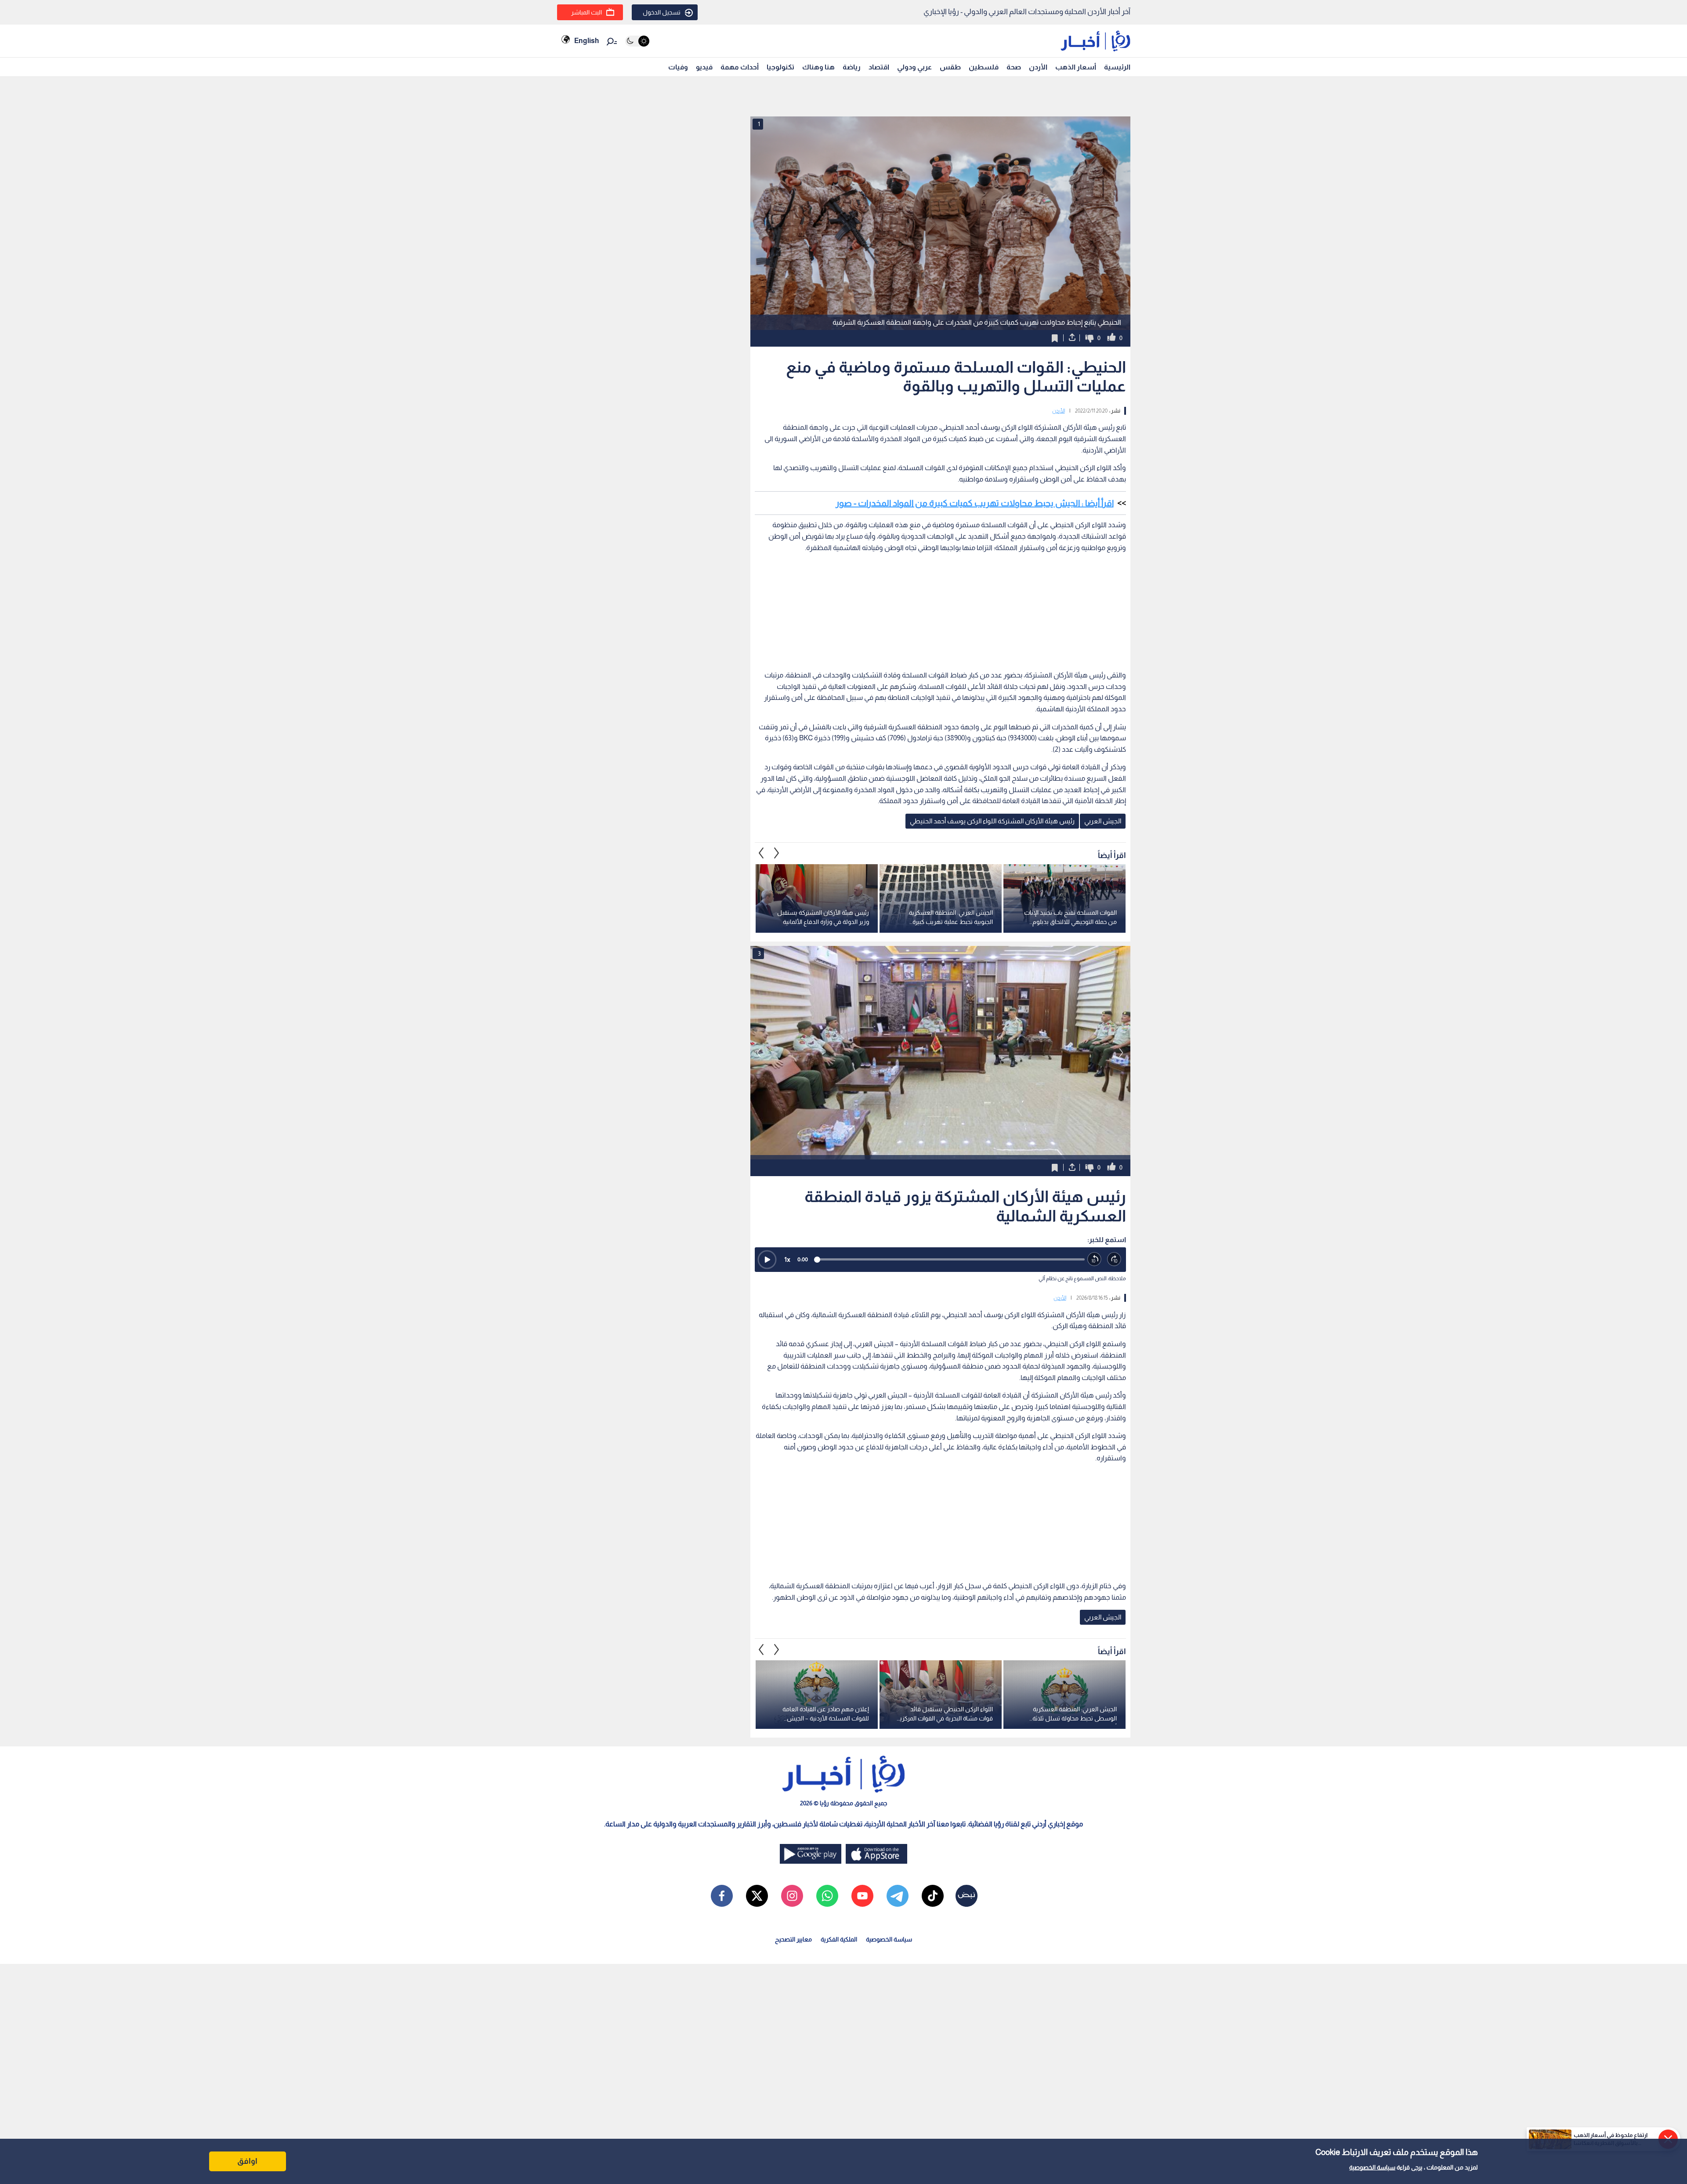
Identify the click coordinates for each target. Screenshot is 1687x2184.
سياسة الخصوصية (1372, 2167)
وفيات (678, 67)
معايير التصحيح (793, 1939)
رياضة (852, 67)
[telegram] (898, 1896)
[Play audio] (767, 1260)
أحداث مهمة (740, 67)
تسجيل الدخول (662, 12)
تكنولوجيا (780, 67)
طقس (950, 67)
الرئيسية (1117, 67)
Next (761, 853)
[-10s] (1095, 1259)
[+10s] (1114, 1259)
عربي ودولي (914, 67)
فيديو (704, 67)
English (586, 41)
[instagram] (792, 1896)
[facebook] (722, 1896)
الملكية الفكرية (839, 1939)
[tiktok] (933, 1896)
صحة (1014, 67)
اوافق (247, 2161)
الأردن (1038, 67)
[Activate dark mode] (637, 41)
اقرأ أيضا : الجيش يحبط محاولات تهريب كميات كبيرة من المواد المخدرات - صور (975, 503)
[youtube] (862, 1896)
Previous (777, 853)
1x (787, 1259)
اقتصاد (879, 67)
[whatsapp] (827, 1896)
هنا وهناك (818, 67)
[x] (757, 1896)
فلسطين (984, 67)
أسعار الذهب (1076, 67)
